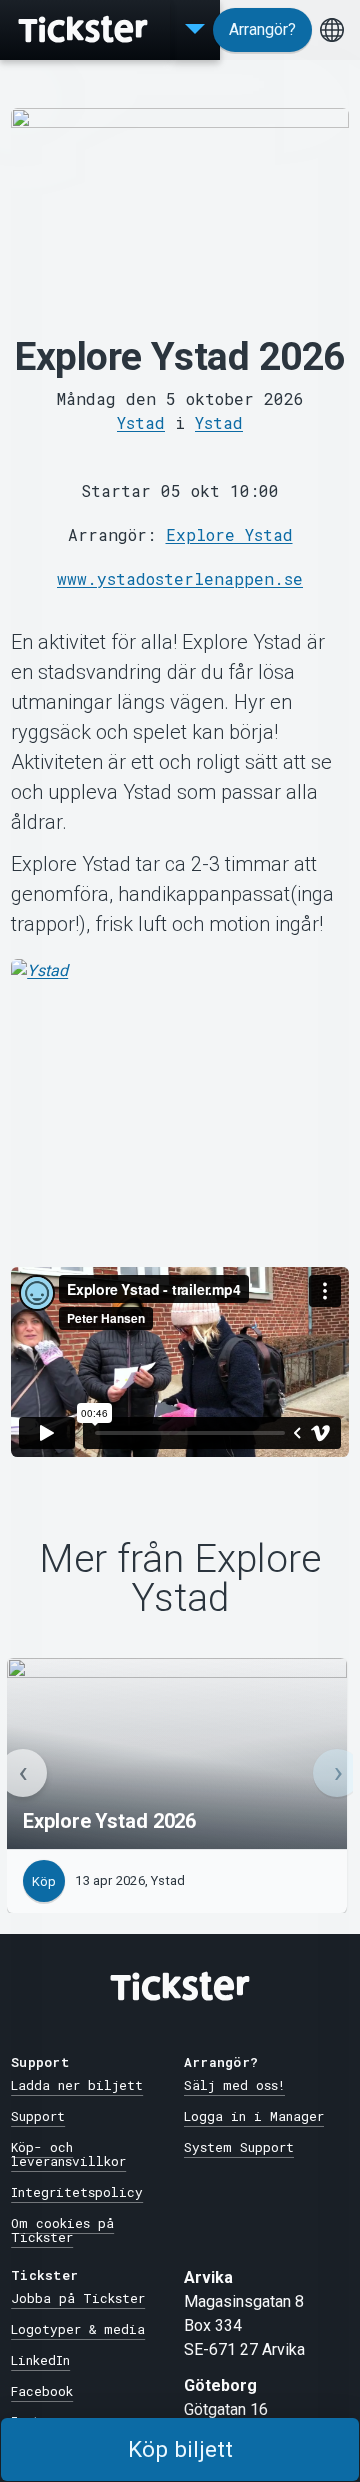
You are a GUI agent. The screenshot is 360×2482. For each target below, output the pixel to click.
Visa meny (195, 30)
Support (38, 2116)
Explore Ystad (229, 534)
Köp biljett (180, 2449)
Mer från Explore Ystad (180, 1579)
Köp (44, 1881)
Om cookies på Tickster (62, 2230)
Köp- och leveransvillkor (68, 2154)
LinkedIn (40, 2360)
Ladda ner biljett (77, 2085)
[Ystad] (180, 1109)
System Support (239, 2147)
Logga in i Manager (254, 2116)
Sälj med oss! (234, 2085)
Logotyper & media (78, 2329)
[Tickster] (85, 30)
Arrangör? (262, 29)
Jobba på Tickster (78, 2298)
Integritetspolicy (77, 2192)
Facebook (42, 2391)
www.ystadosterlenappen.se (180, 578)
